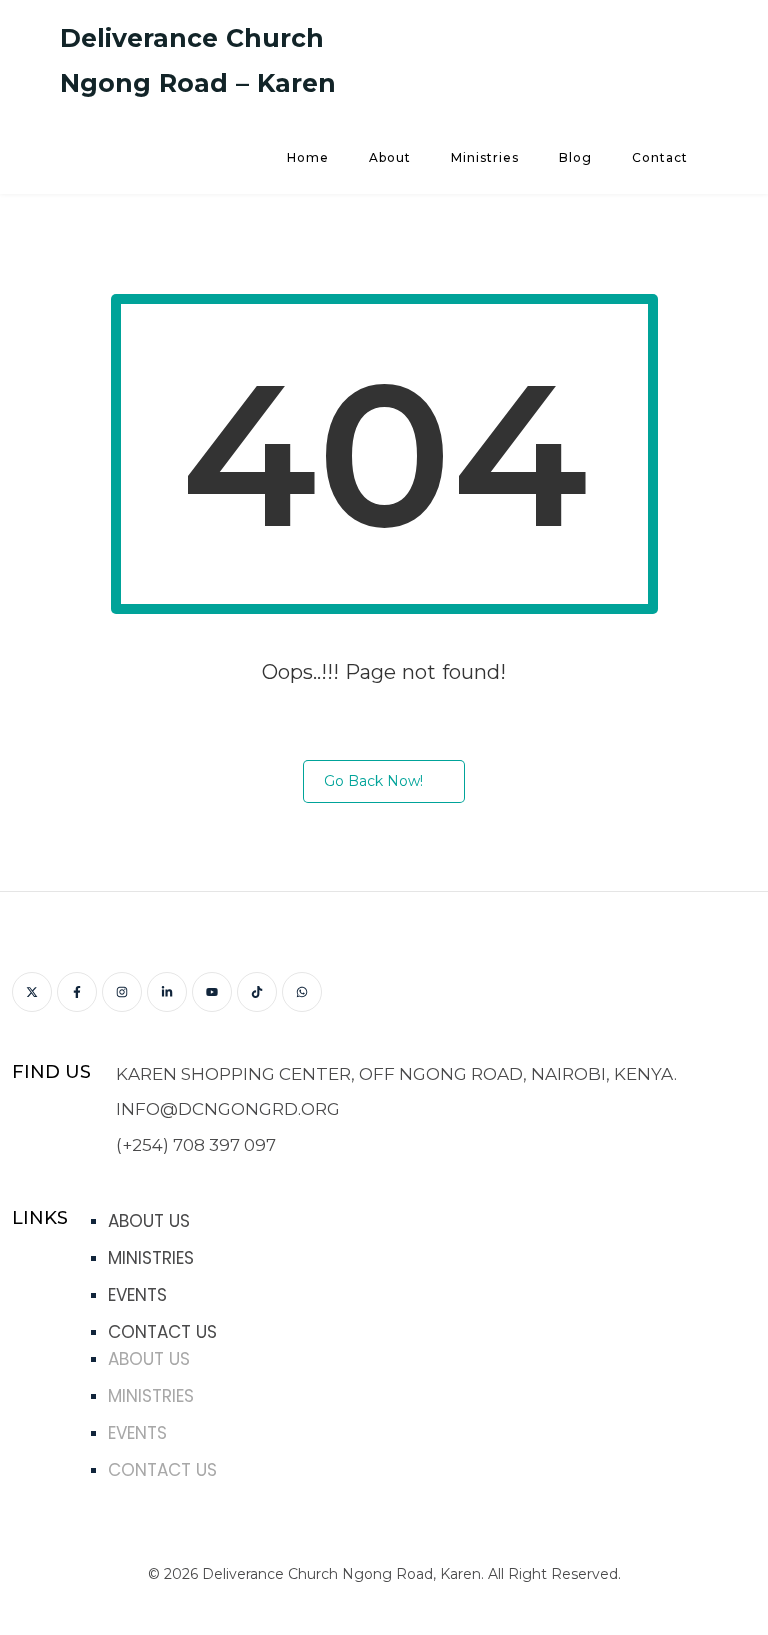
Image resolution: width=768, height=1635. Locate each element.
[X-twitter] (32, 992)
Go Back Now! (373, 781)
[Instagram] (122, 992)
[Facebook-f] (77, 992)
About (390, 157)
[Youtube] (212, 992)
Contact (660, 157)
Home (308, 157)
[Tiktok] (257, 992)
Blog (575, 157)
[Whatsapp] (302, 992)
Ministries (485, 157)
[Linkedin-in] (167, 992)
